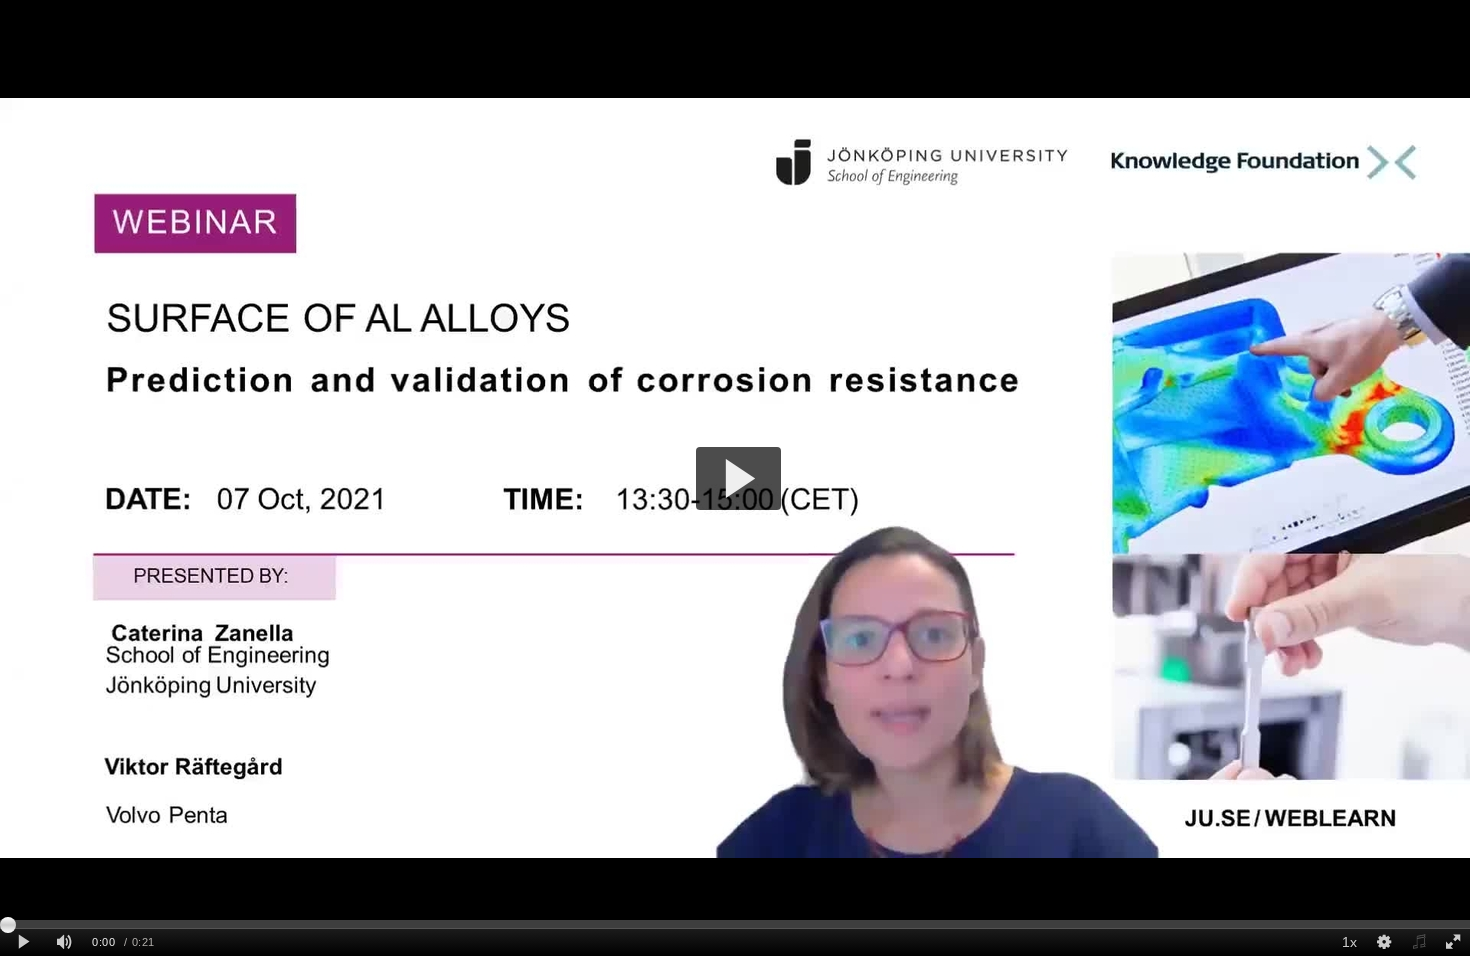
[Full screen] (1453, 942)
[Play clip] (23, 942)
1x (1349, 942)
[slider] (735, 924)
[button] (738, 478)
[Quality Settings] (1384, 942)
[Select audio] (1418, 942)
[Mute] (64, 942)
